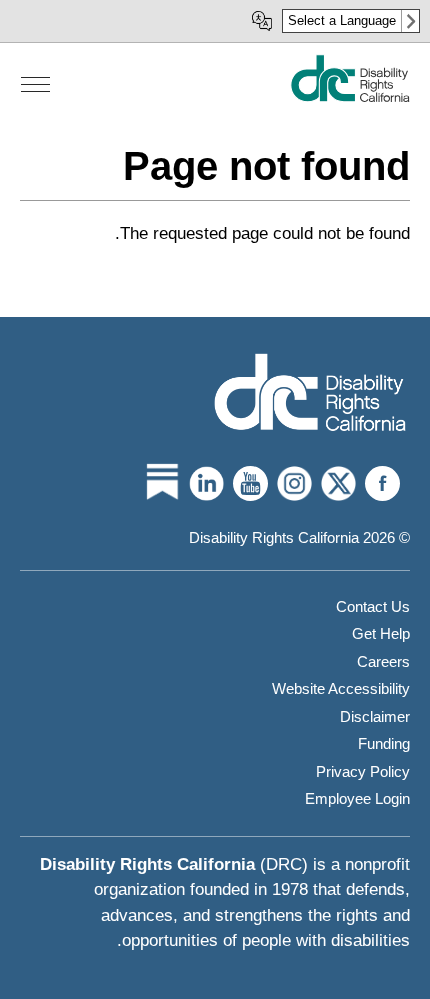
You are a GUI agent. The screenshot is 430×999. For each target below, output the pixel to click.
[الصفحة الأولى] (350, 97)
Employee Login (357, 798)
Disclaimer (375, 716)
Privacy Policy (363, 771)
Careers (383, 661)
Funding (384, 743)
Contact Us (373, 606)
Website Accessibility (341, 688)
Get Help (381, 633)
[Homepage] (310, 394)
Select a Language (342, 20)
